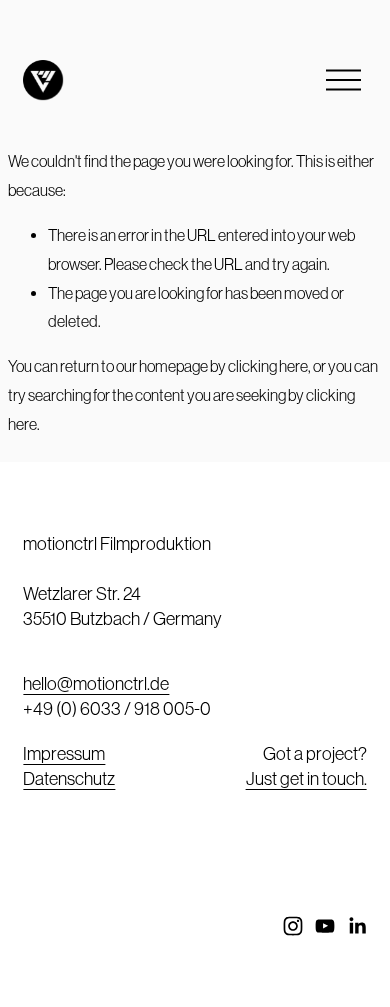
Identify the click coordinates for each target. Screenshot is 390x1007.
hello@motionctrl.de (96, 683)
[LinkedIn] (357, 926)
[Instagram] (293, 926)
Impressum (64, 753)
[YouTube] (325, 926)
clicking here (268, 366)
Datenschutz (69, 778)
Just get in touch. (306, 778)
